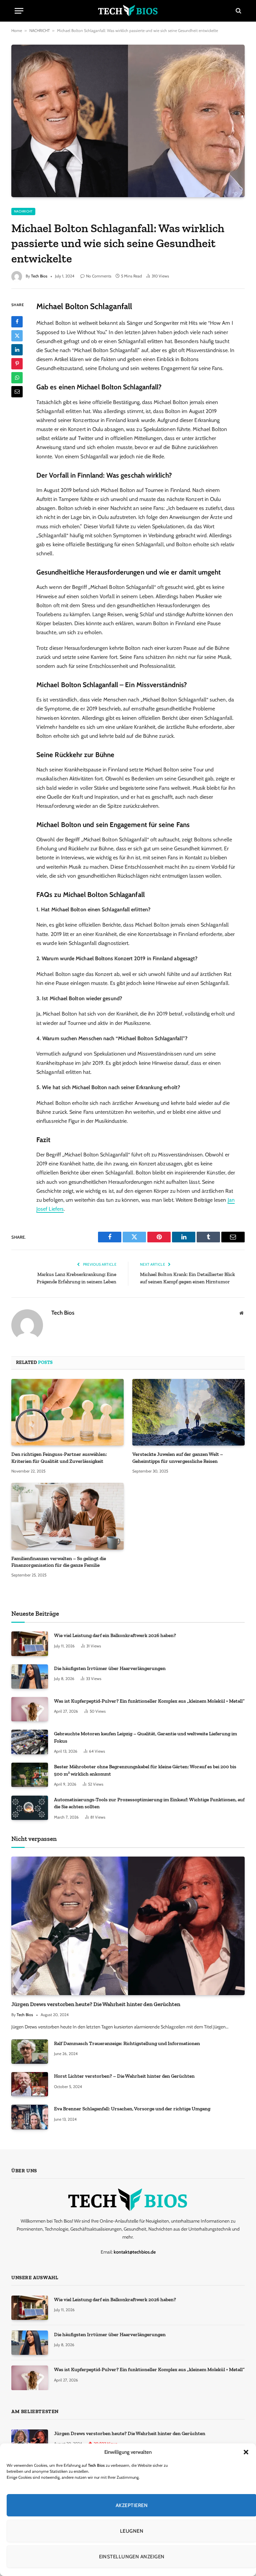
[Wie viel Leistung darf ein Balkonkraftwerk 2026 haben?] (30, 1644)
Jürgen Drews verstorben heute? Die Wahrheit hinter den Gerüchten (96, 2004)
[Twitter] (17, 336)
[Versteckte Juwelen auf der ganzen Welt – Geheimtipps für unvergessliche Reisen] (188, 1412)
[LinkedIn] (17, 350)
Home (17, 30)
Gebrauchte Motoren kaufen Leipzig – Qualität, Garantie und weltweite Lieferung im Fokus (145, 1737)
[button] (246, 2452)
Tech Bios (39, 276)
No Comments (99, 276)
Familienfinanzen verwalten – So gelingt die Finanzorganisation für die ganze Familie (59, 1562)
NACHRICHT (39, 30)
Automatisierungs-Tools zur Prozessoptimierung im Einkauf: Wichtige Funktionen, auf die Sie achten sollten (149, 1803)
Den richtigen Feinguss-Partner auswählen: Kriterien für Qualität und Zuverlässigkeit (59, 1458)
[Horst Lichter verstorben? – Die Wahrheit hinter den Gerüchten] (30, 2084)
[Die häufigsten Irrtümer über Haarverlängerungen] (30, 1677)
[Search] (238, 11)
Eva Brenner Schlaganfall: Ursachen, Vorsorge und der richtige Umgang (132, 2109)
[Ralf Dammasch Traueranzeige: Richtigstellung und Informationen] (30, 2052)
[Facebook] (17, 322)
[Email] (17, 392)
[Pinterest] (17, 364)
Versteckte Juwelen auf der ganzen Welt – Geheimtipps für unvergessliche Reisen (178, 1458)
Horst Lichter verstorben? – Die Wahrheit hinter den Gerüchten (124, 2076)
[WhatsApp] (17, 378)
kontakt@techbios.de (135, 2252)
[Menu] (19, 11)
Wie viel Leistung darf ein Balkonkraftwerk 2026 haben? (115, 1635)
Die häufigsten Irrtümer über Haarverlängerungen (110, 1668)
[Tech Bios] (128, 11)
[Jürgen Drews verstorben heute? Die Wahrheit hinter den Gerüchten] (128, 1926)
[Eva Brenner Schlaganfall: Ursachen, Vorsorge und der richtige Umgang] (30, 2117)
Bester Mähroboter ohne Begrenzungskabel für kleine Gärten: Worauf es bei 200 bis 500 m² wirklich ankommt (145, 1770)
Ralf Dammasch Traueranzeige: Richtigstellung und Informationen (127, 2043)
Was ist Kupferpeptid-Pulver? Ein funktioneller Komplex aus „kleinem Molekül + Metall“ (149, 1701)
